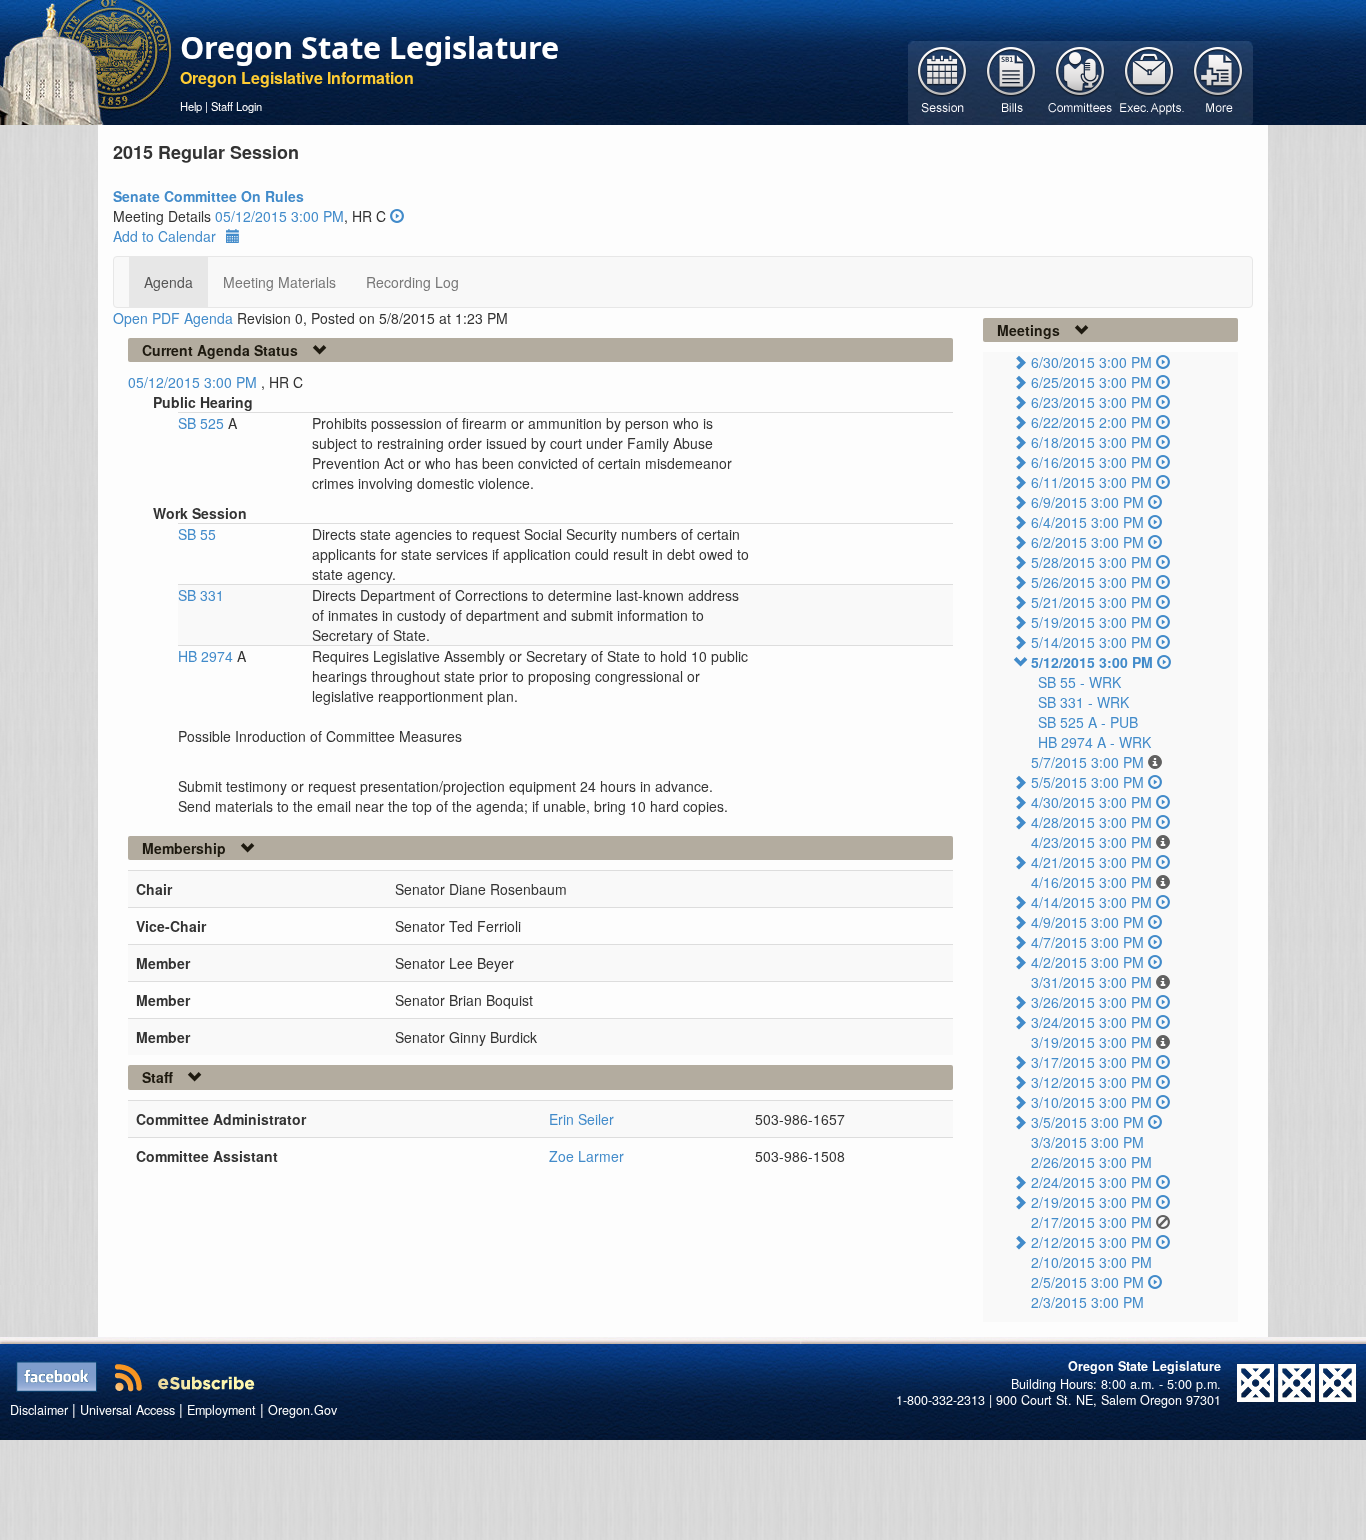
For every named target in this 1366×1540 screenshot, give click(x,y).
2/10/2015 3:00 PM (1091, 1262)
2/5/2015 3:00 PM (1087, 1282)
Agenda (168, 282)
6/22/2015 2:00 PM (1091, 422)
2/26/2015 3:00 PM (1091, 1162)
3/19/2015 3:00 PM (1091, 1042)
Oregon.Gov (302, 1410)
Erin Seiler (581, 1119)
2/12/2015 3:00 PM (1091, 1242)
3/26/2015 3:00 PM (1091, 1002)
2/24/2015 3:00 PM (1091, 1182)
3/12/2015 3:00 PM (1091, 1082)
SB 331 (201, 595)
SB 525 (203, 423)
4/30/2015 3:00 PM (1091, 802)
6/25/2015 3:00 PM (1091, 382)
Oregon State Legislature (369, 47)
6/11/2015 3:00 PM (1091, 482)
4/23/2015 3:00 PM (1091, 842)
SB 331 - (1083, 702)
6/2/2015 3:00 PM (1087, 542)
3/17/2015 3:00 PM (1091, 1062)
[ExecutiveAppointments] (1149, 81)
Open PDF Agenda (173, 318)
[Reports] (1218, 81)
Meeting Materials (279, 282)
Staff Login (236, 106)
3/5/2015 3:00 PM (1087, 1122)
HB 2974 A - (1094, 742)
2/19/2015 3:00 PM (1091, 1202)
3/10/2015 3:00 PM (1091, 1102)
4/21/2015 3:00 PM (1091, 862)
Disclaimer (39, 1410)
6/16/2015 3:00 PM (1091, 462)
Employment (221, 1410)
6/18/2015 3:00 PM (1091, 442)
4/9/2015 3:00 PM (1087, 922)
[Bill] (1011, 81)
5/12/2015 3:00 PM (1092, 662)
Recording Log (412, 282)
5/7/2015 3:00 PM (1087, 762)
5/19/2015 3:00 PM (1091, 622)
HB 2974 (207, 656)
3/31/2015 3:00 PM (1091, 982)
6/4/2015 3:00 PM (1087, 522)
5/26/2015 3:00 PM (1091, 582)
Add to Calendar (164, 236)
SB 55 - (1079, 682)
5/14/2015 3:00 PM (1091, 642)
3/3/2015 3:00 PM (1087, 1142)
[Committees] (1080, 81)
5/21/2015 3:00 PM (1091, 602)
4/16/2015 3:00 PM (1091, 882)
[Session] (942, 81)
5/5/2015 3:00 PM (1087, 782)
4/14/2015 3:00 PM (1091, 902)
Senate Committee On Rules (208, 196)
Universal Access (127, 1410)
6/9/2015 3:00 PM (1087, 502)
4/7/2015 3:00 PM (1087, 942)
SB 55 (197, 534)
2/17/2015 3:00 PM (1091, 1222)
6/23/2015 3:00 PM (1091, 402)
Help (191, 106)
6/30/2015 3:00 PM (1091, 362)
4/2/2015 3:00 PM (1087, 962)
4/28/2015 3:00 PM (1091, 822)
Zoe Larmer (586, 1156)
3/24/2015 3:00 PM (1091, 1022)
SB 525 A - (1088, 722)
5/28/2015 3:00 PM (1091, 562)
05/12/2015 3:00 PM (279, 216)
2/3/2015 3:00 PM (1087, 1302)
